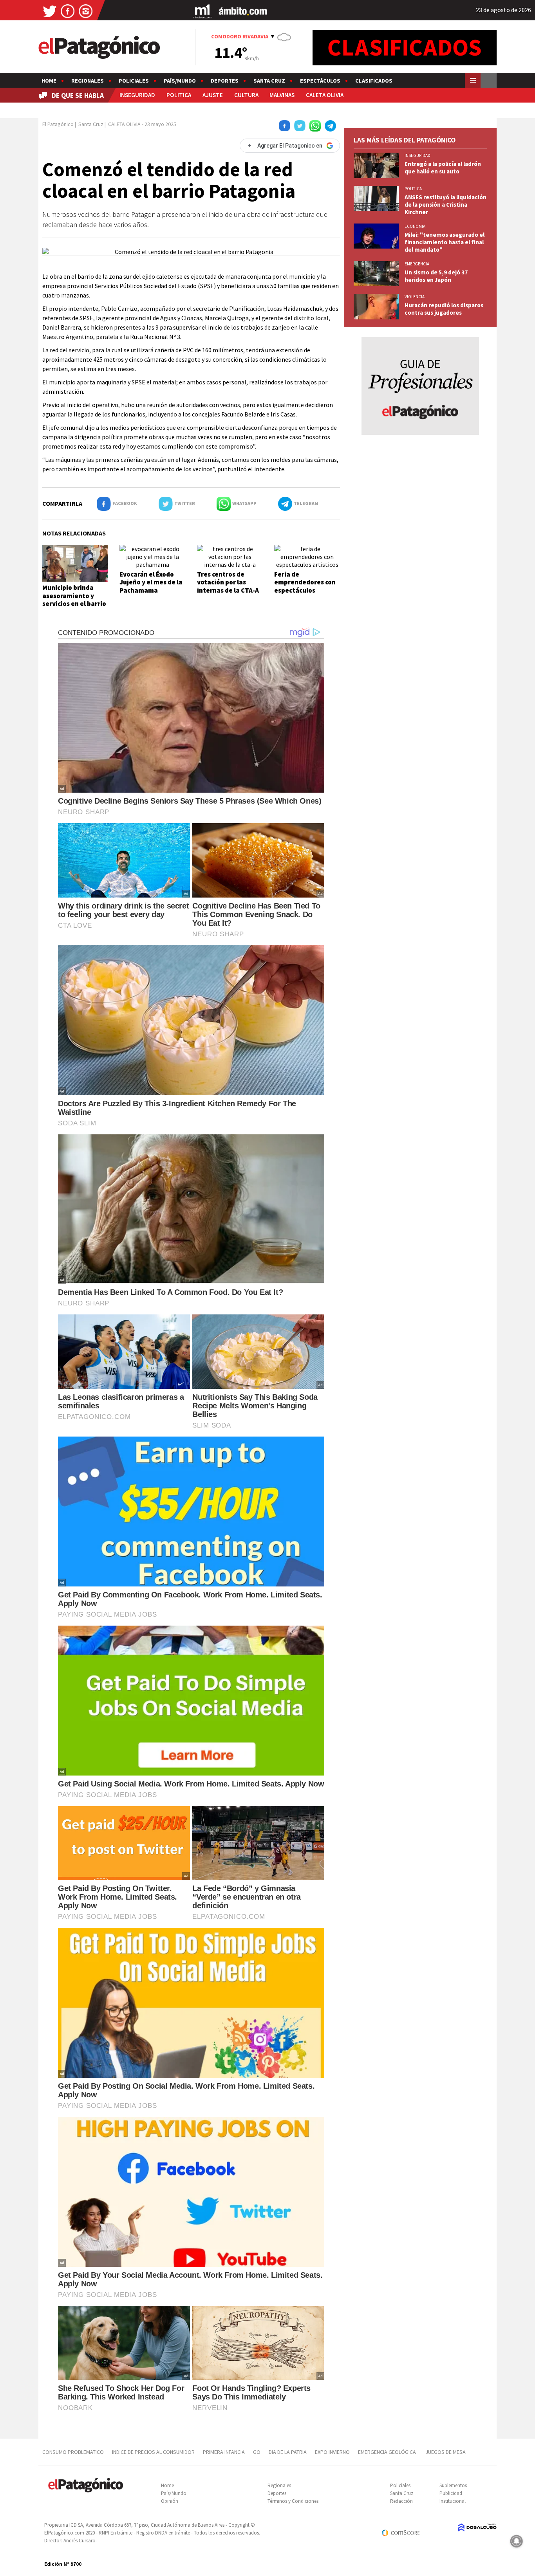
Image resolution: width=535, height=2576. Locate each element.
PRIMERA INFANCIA (224, 2452)
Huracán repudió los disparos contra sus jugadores (444, 309)
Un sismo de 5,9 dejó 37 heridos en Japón (436, 276)
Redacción (401, 2501)
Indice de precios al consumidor (153, 2452)
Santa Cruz (269, 81)
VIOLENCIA (415, 297)
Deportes (225, 81)
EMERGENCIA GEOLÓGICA (388, 2452)
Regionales (88, 81)
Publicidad (451, 2493)
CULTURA (246, 95)
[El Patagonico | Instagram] (86, 11)
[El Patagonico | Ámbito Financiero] (243, 11)
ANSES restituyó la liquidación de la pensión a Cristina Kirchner (446, 205)
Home (49, 81)
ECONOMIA (415, 226)
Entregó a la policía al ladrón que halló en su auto (443, 168)
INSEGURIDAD (137, 95)
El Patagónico (58, 124)
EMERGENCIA (417, 264)
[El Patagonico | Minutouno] (202, 11)
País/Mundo (180, 81)
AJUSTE (213, 95)
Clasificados (374, 81)
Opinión (170, 2501)
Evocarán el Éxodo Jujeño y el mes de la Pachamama (151, 582)
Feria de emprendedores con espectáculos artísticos (305, 586)
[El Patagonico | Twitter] (50, 11)
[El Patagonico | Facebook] (68, 11)
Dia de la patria (288, 2452)
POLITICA (179, 95)
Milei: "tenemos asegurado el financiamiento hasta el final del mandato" (445, 242)
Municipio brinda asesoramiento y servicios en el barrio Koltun (74, 599)
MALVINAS (282, 95)
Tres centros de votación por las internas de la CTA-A (228, 582)
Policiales (134, 81)
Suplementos (453, 2485)
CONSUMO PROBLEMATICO (73, 2452)
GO (257, 2452)
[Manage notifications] (517, 2541)
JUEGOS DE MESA (446, 2452)
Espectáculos (320, 81)
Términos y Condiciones (293, 2501)
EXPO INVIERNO (332, 2452)
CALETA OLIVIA (325, 95)
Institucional (453, 2501)
